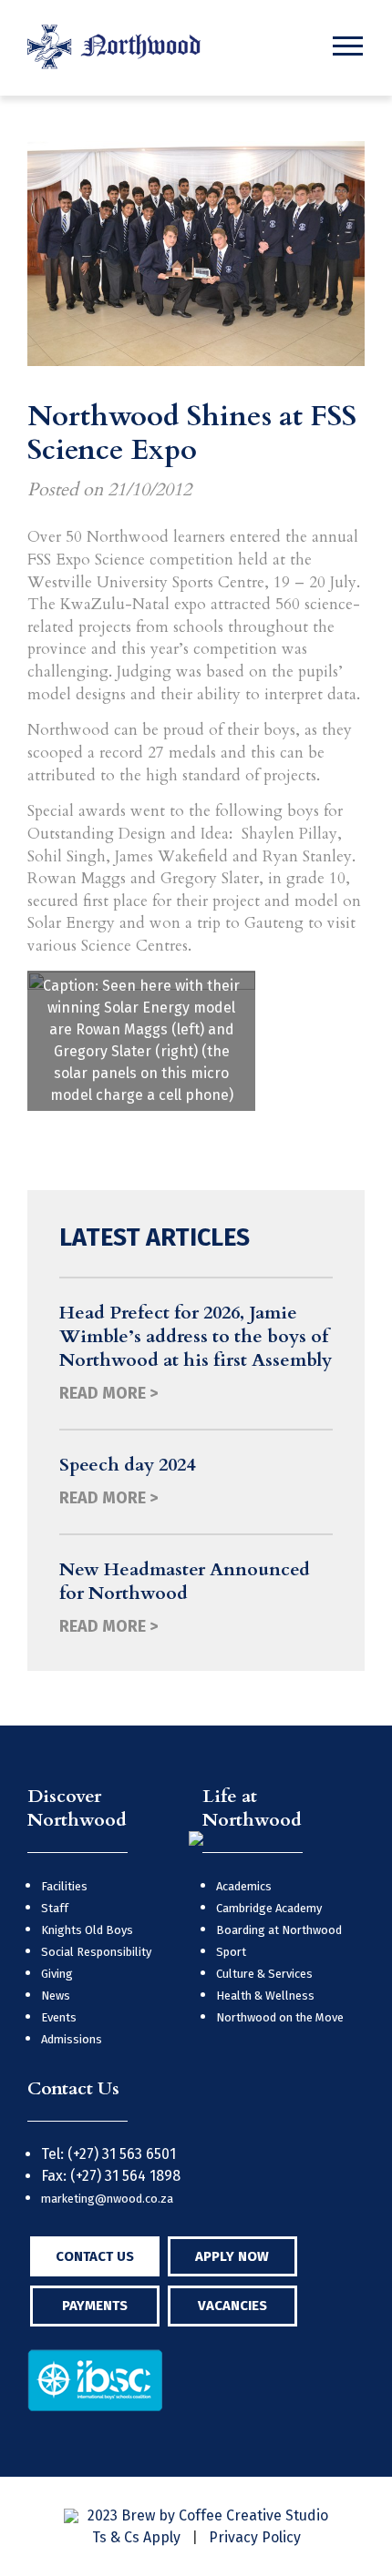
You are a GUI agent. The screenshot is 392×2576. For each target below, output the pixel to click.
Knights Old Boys (87, 1930)
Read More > (108, 1393)
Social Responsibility (96, 1952)
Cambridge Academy (269, 1908)
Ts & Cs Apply (136, 2537)
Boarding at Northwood (279, 1930)
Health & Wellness (265, 1996)
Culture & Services (264, 1974)
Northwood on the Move (280, 2017)
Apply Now (232, 2256)
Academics (244, 1886)
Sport (231, 1952)
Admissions (72, 2039)
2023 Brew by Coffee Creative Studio (208, 2515)
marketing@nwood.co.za (107, 2199)
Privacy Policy (255, 2537)
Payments (95, 2306)
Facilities (64, 1886)
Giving (57, 1974)
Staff (55, 1908)
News (56, 1996)
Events (59, 2017)
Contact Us (95, 2256)
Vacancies (232, 2306)
